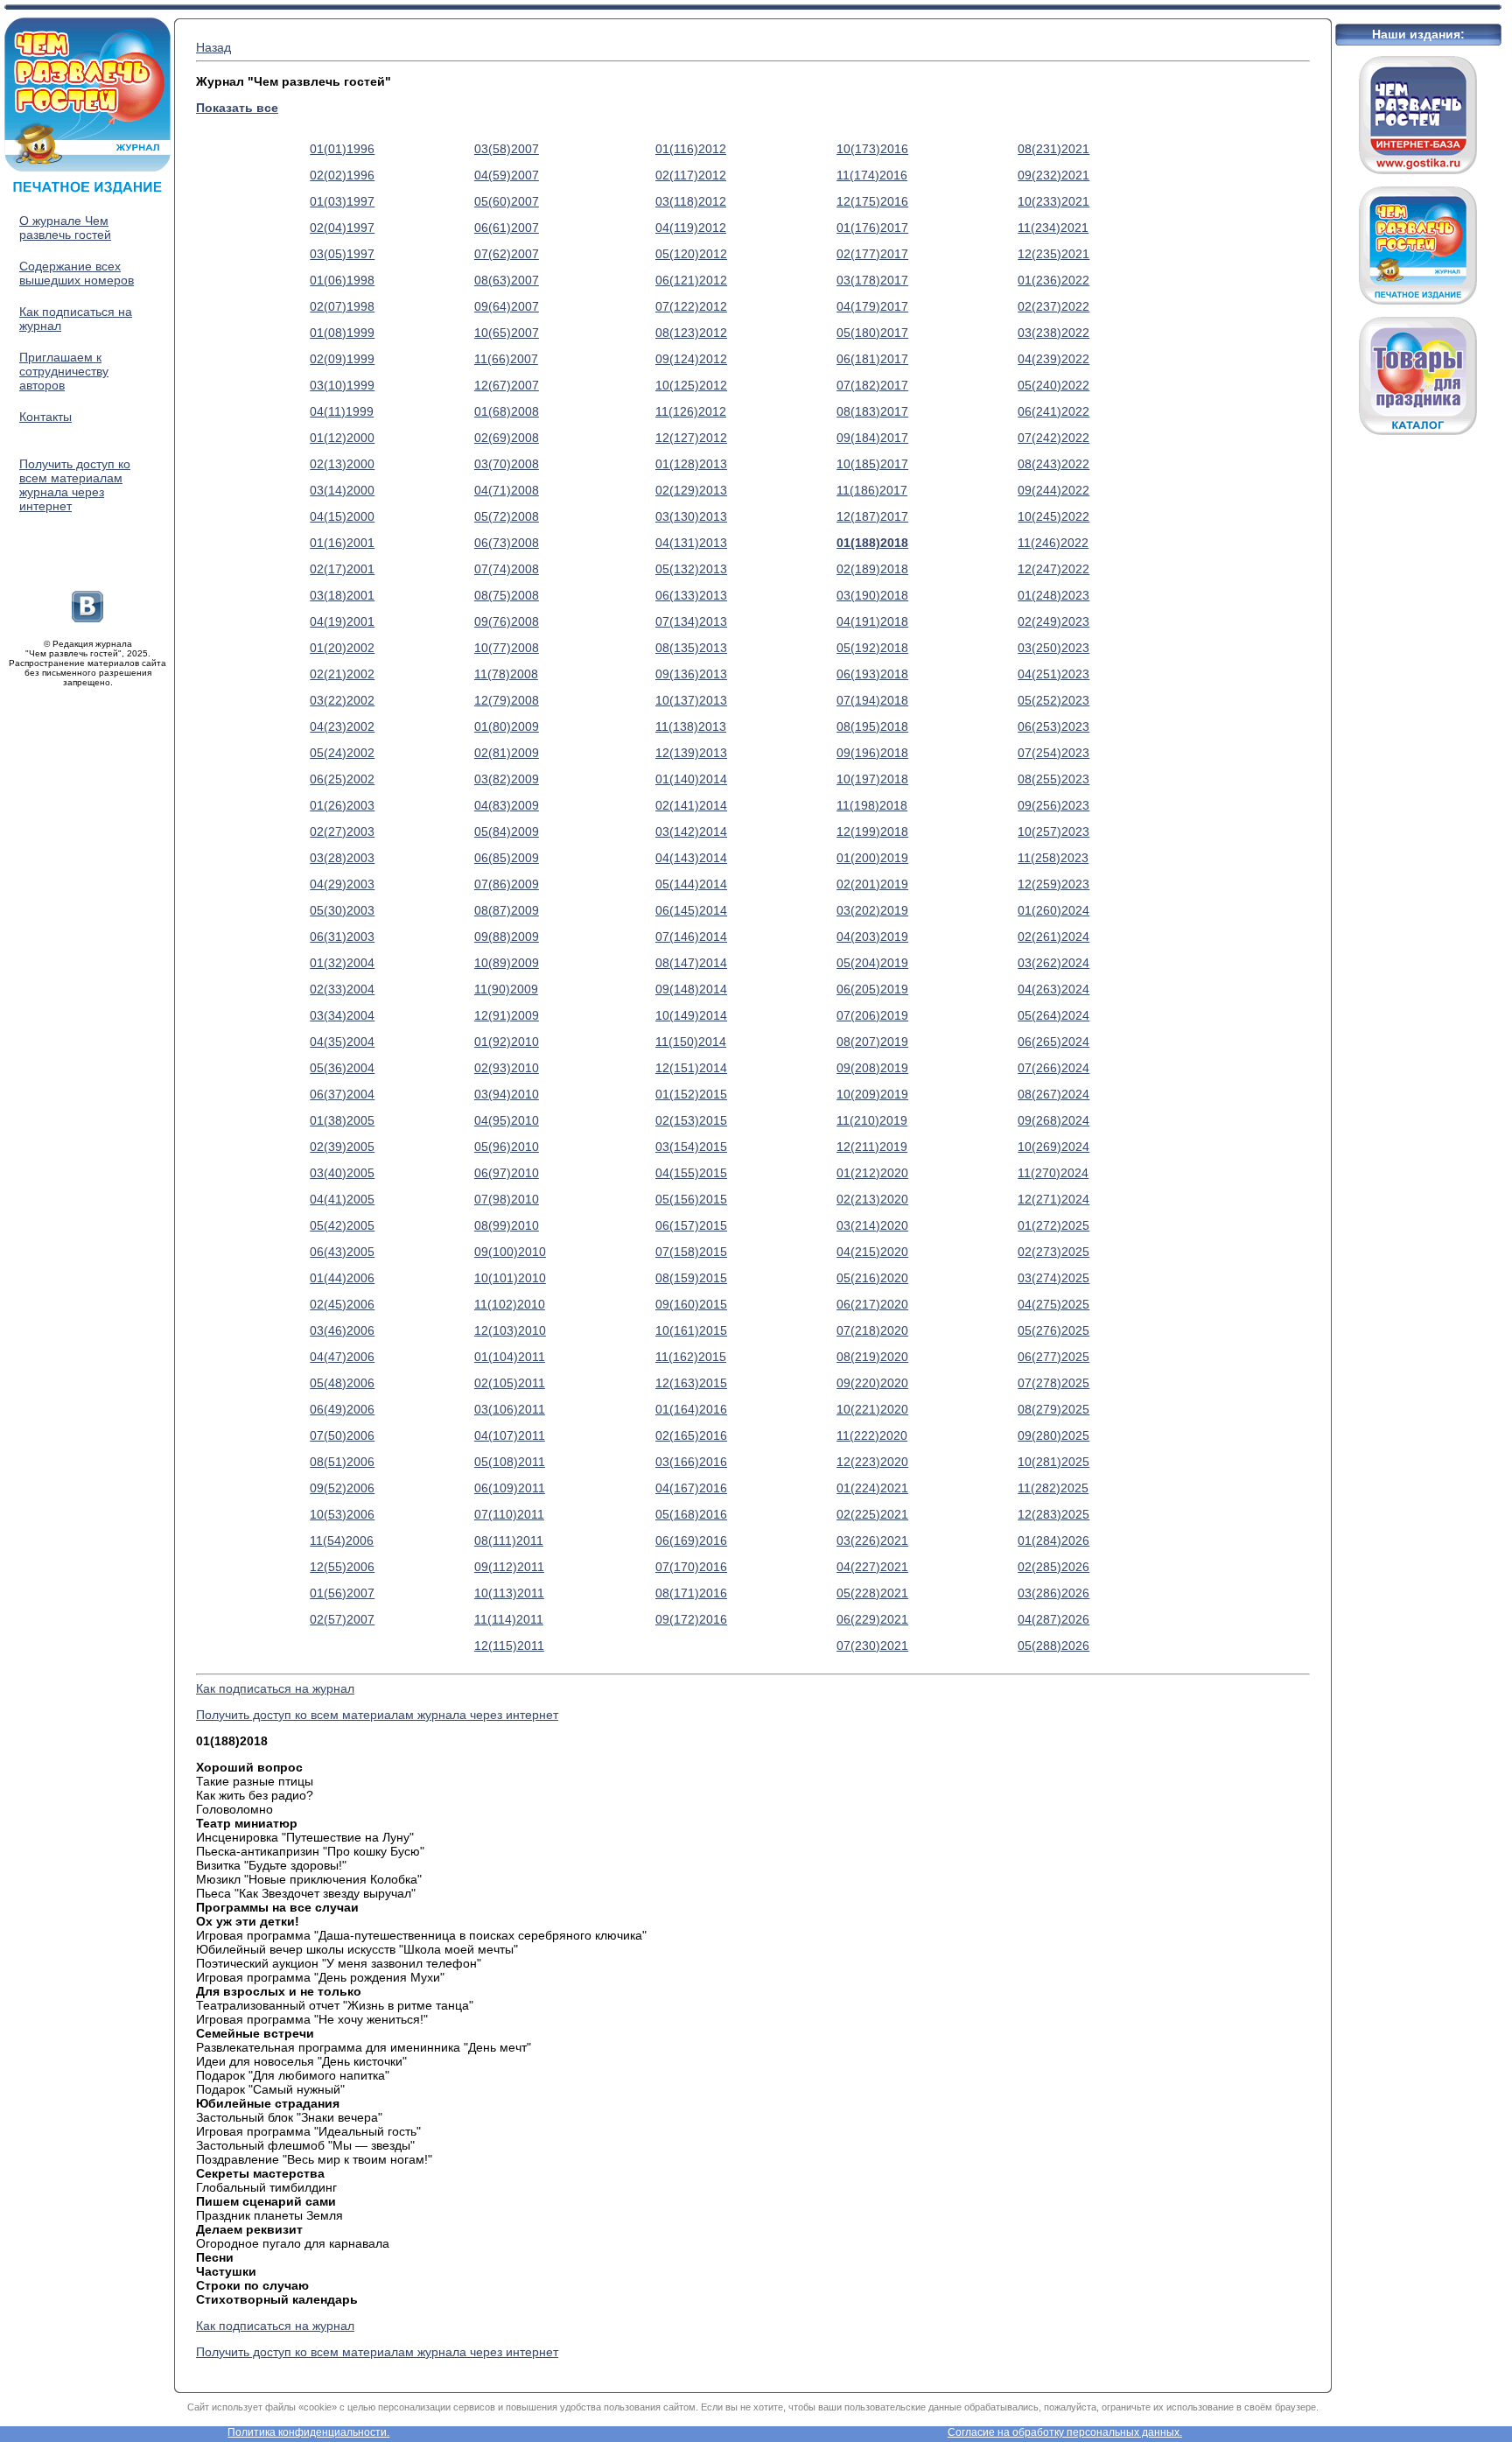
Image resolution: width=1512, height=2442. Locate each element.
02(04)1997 (342, 228)
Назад (213, 47)
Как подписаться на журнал (275, 1688)
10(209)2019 (872, 1094)
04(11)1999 (342, 411)
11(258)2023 (1053, 858)
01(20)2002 (342, 648)
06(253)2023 (1053, 726)
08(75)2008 (507, 595)
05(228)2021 (872, 1593)
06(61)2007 (507, 228)
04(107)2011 (510, 1435)
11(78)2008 (506, 674)
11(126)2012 (691, 411)
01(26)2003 (342, 805)
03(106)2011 (510, 1409)
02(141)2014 (691, 805)
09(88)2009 (507, 937)
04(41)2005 (342, 1199)
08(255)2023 (1053, 779)
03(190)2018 (872, 595)
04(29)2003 (342, 884)
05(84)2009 (507, 832)
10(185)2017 (872, 464)
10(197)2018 (872, 779)
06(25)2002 (342, 779)
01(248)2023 (1053, 595)
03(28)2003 (342, 858)
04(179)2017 (872, 306)
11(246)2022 (1053, 543)
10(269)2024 (1053, 1147)
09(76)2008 (507, 621)
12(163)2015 (691, 1383)
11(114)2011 (509, 1619)
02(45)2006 (342, 1304)
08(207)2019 (872, 1042)
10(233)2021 (1053, 201)
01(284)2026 (1053, 1540)
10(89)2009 (507, 963)
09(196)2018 (872, 753)
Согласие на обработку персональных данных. (1065, 2432)
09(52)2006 (342, 1488)
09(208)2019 (872, 1068)
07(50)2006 (342, 1435)
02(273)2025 (1053, 1252)
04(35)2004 (342, 1042)
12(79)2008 (507, 700)
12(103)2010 (510, 1330)
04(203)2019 (872, 937)
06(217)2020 (872, 1304)
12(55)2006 (342, 1567)
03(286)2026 (1053, 1593)
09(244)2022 (1053, 490)
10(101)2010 (510, 1278)
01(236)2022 (1053, 280)
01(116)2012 (691, 149)
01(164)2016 (691, 1409)
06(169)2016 (691, 1540)
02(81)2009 (507, 753)
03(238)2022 (1053, 333)
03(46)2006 (342, 1330)
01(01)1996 (342, 149)
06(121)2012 (691, 280)
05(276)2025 (1053, 1330)
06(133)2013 (691, 595)
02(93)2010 (507, 1068)
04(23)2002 (342, 726)
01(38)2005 (342, 1120)
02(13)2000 (342, 464)
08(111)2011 (509, 1540)
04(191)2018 (872, 621)
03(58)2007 (507, 149)
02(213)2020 (872, 1199)
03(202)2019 (872, 910)
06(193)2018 (872, 674)
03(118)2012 (691, 201)
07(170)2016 (691, 1567)
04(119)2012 (691, 228)
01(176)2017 (872, 228)
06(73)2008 (507, 543)
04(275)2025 (1053, 1304)
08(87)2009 (507, 910)
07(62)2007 (507, 254)
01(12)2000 (342, 438)
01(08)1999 (342, 333)
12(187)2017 (872, 516)
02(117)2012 (691, 175)
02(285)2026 (1053, 1567)
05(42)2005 (342, 1225)
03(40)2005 (342, 1173)
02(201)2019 (872, 884)
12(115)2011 (509, 1646)
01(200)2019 (872, 858)
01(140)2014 (691, 779)
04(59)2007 (507, 175)
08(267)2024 (1053, 1094)
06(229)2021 (872, 1619)
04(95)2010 (507, 1120)
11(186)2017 (872, 490)
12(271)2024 (1053, 1199)
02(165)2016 (691, 1435)
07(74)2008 (507, 569)
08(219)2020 (872, 1357)
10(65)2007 (507, 333)
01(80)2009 (507, 726)
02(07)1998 (342, 306)
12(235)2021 (1053, 254)
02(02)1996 (342, 175)
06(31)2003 (342, 937)
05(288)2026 (1053, 1646)
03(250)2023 (1053, 648)
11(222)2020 (872, 1435)
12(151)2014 (691, 1068)
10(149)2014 (691, 1015)
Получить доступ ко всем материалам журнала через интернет (75, 485)
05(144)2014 (691, 884)
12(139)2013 (691, 753)
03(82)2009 (507, 779)
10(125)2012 (691, 385)
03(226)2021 (872, 1540)
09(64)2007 (507, 306)
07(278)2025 (1053, 1383)
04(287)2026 (1053, 1619)
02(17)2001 (342, 569)
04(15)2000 (342, 516)
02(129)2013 (691, 490)
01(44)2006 (342, 1278)
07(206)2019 (872, 1015)
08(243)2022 (1053, 464)
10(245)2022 (1053, 516)
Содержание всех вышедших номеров (77, 273)
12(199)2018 (872, 832)
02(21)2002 (342, 674)
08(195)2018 (872, 726)
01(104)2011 (510, 1357)
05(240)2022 (1053, 385)
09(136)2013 (691, 674)
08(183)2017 (872, 411)
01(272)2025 (1053, 1225)
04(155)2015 (691, 1173)
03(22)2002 (342, 700)
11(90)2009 (506, 989)
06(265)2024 (1053, 1042)
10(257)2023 (1053, 832)
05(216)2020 (872, 1278)
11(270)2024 (1053, 1173)
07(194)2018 (872, 700)
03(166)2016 (691, 1462)
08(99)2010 (507, 1225)
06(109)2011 (510, 1488)
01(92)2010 (507, 1042)
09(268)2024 (1053, 1120)
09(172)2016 (691, 1619)
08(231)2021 (1053, 149)
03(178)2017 (872, 280)
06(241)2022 (1053, 411)
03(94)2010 (507, 1094)
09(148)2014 (691, 989)
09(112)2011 (509, 1567)
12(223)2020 (872, 1462)
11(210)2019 (872, 1120)
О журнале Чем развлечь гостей (65, 228)
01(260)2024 (1053, 910)
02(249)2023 (1053, 621)
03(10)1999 (342, 385)
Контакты (45, 417)
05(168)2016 (691, 1514)
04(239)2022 (1053, 359)
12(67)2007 (507, 385)
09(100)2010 (510, 1252)
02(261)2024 (1053, 937)
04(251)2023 (1053, 674)
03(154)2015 (691, 1147)
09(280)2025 (1053, 1435)
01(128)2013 (691, 464)
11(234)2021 (1053, 228)
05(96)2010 (507, 1147)
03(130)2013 (691, 516)
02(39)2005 (342, 1147)
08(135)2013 (691, 648)
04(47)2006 (342, 1357)
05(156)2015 (691, 1199)
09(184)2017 (872, 438)
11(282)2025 (1053, 1488)
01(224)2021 (872, 1488)
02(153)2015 (691, 1120)
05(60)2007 (507, 201)
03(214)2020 (872, 1225)
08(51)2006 (342, 1462)
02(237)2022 (1053, 306)
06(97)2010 (507, 1173)
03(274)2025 (1053, 1278)
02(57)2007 (342, 1619)
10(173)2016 (872, 149)
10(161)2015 (691, 1330)
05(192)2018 (872, 648)
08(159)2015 (691, 1278)
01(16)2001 (342, 543)
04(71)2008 (507, 490)
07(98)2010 (507, 1199)
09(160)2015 (691, 1304)
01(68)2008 (507, 411)
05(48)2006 (342, 1383)
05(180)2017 (872, 333)
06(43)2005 (342, 1252)
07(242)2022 (1053, 438)
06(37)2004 (342, 1094)
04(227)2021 (872, 1567)
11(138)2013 (691, 726)
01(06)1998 (342, 280)
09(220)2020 (872, 1383)
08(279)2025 (1053, 1409)
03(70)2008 (507, 464)
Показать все (237, 108)
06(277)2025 (1053, 1357)
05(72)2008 (507, 516)
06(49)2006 (342, 1409)
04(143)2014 (691, 858)
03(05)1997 (342, 254)
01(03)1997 (342, 201)
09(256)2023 (1053, 805)
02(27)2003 (342, 832)
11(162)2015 (691, 1357)
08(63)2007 (507, 280)
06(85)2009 (507, 858)
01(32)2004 (342, 963)
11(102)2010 (510, 1304)
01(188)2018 (872, 543)
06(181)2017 (872, 359)
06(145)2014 (691, 910)
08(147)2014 (691, 963)
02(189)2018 (872, 569)
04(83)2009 (507, 805)
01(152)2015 (691, 1094)
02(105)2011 (510, 1383)
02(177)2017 (872, 254)
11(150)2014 (691, 1042)
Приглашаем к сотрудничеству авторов (64, 371)
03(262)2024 (1053, 963)
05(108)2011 (510, 1462)
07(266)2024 (1053, 1068)
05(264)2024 (1053, 1015)
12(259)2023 (1053, 884)
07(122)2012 (691, 306)
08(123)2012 (691, 333)
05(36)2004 (342, 1068)
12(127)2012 (691, 438)
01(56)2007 (342, 1593)
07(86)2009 (507, 884)
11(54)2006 (342, 1540)
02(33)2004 (342, 989)
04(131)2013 (691, 543)
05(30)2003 (342, 910)
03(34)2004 (342, 1015)
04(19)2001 (342, 621)
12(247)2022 (1053, 569)
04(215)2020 (872, 1252)
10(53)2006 (342, 1514)
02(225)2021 (872, 1514)
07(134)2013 (691, 621)
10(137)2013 (691, 700)
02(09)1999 (342, 359)
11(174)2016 (872, 175)
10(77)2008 (507, 648)
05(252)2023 (1053, 700)
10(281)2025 (1053, 1462)
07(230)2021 (872, 1646)
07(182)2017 (872, 385)
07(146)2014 (691, 937)
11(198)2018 (872, 805)
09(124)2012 (691, 359)
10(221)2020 (872, 1409)
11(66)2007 (506, 359)
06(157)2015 (691, 1225)
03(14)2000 (342, 490)
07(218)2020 (872, 1330)
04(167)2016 (691, 1488)
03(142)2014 (691, 832)
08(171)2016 (691, 1593)
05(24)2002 (342, 753)
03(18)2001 (342, 595)
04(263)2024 (1053, 989)
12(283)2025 (1053, 1514)
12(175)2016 (872, 201)
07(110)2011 (509, 1514)
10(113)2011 (509, 1593)
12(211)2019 (872, 1147)
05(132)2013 (691, 569)
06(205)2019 (872, 989)
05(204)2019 (872, 963)
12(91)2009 (507, 1015)
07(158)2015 (691, 1252)
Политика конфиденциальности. (308, 2432)
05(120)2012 (691, 254)
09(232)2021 (1053, 175)
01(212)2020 (872, 1173)
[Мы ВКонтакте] (87, 618)
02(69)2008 (507, 438)
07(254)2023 (1053, 753)
